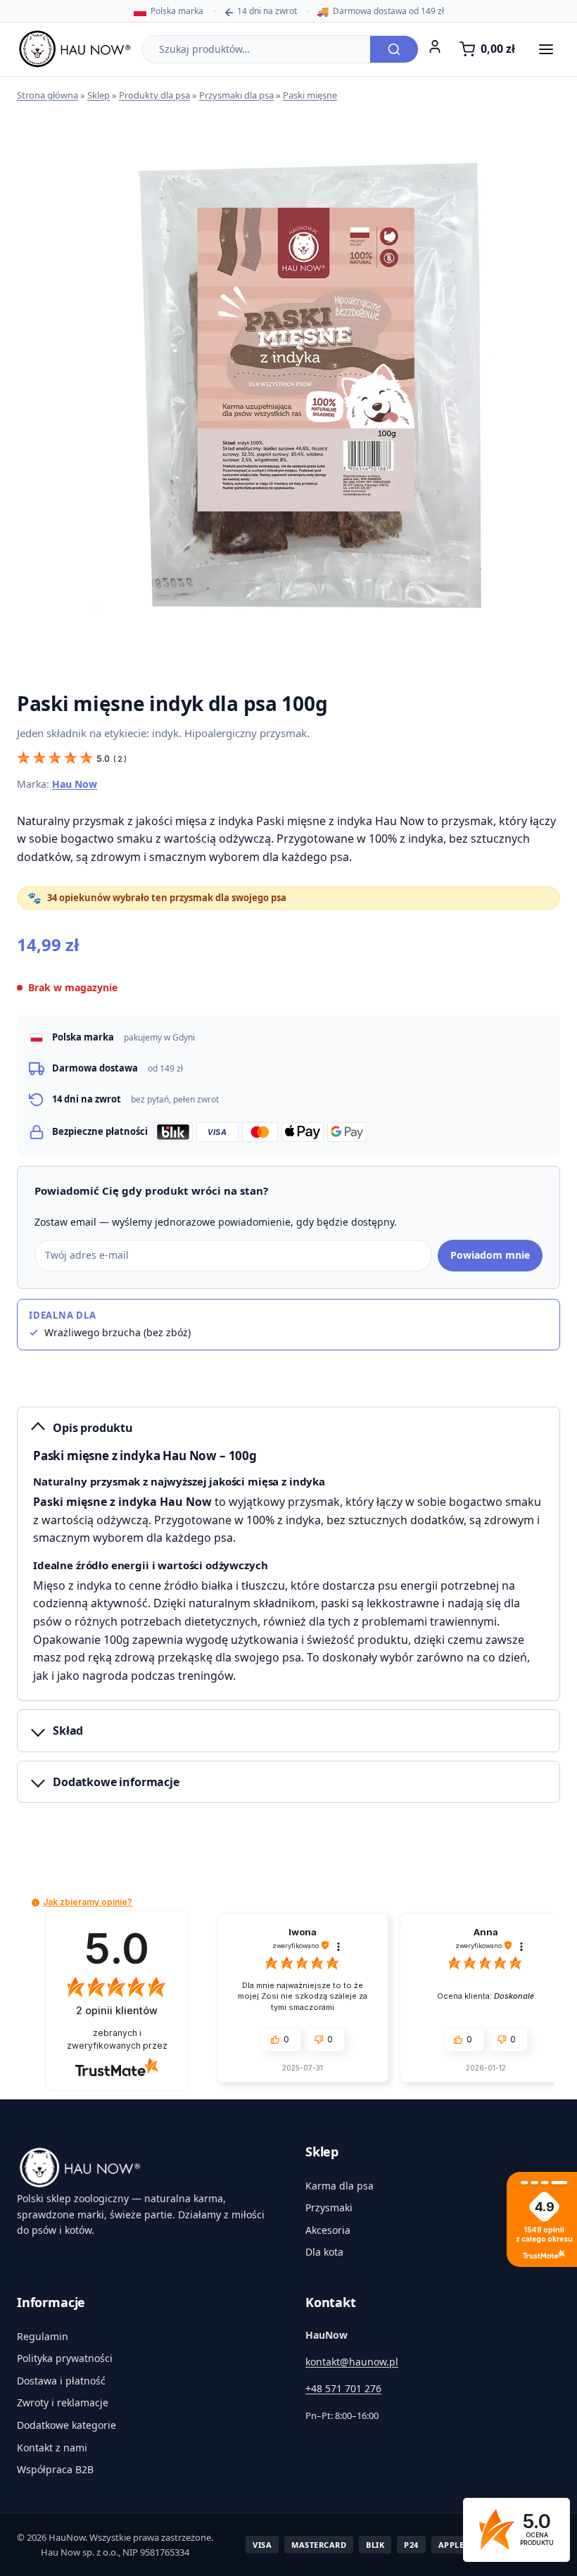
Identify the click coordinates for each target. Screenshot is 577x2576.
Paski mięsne (310, 95)
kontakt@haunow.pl (352, 2362)
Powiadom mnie (490, 1255)
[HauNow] (144, 2168)
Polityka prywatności (65, 2358)
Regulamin (43, 2336)
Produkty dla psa (154, 95)
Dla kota (324, 2252)
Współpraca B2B (55, 2469)
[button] (36, 1903)
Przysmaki (329, 2207)
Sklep (99, 95)
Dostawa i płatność (61, 2381)
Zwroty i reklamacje (63, 2402)
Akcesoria (328, 2230)
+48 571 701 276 (343, 2388)
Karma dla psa (340, 2186)
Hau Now (75, 784)
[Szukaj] (394, 49)
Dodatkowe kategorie (66, 2425)
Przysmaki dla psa (236, 95)
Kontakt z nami (52, 2448)
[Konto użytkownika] (435, 46)
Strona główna (47, 95)
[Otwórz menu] (546, 49)
